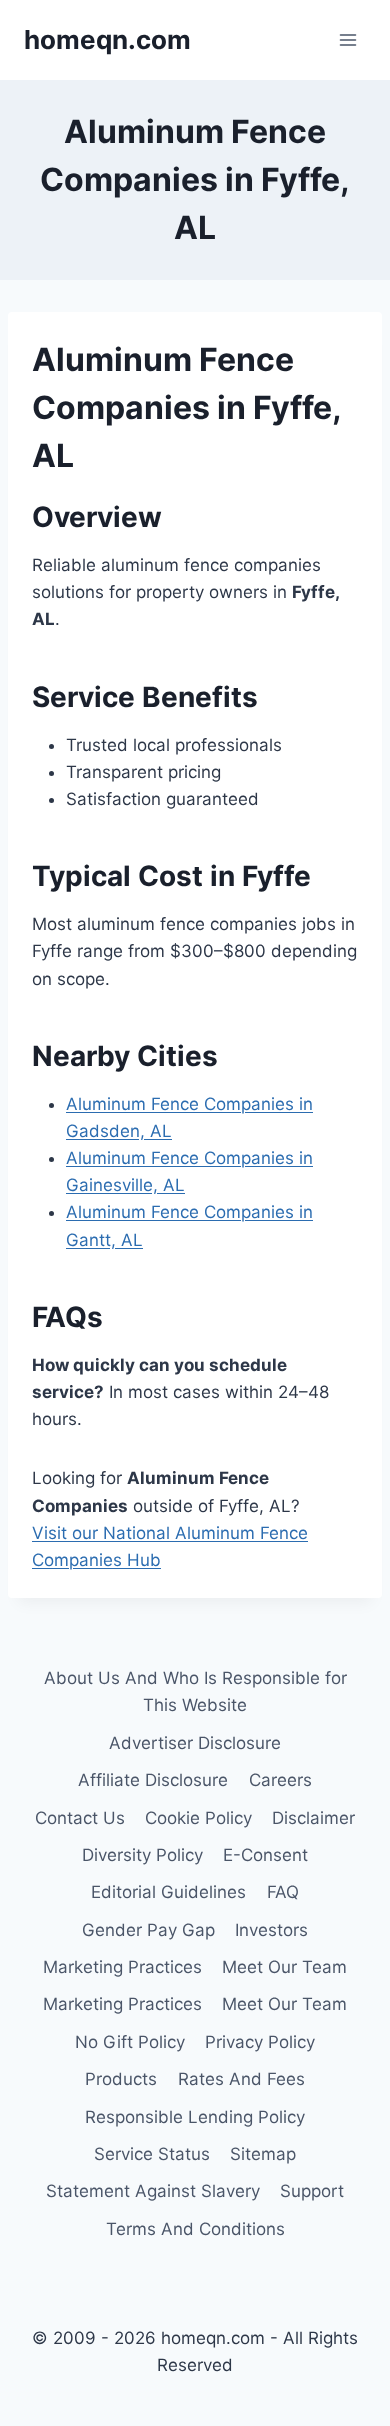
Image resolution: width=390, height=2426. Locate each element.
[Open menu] (347, 39)
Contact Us (80, 1818)
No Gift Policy (130, 2042)
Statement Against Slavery (153, 2191)
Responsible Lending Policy (195, 2117)
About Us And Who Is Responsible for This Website (195, 1691)
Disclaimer (313, 1818)
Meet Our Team (284, 1967)
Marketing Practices (122, 1967)
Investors (271, 1930)
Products (121, 2079)
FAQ (283, 1892)
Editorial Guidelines (168, 1892)
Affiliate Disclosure (153, 1780)
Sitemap (263, 2154)
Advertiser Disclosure (195, 1743)
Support (312, 2191)
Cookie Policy (198, 1818)
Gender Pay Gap (148, 1930)
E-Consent (265, 1855)
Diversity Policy (142, 1855)
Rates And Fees (241, 2079)
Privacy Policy (260, 2042)
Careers (280, 1780)
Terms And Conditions (195, 2229)
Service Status (152, 2154)
